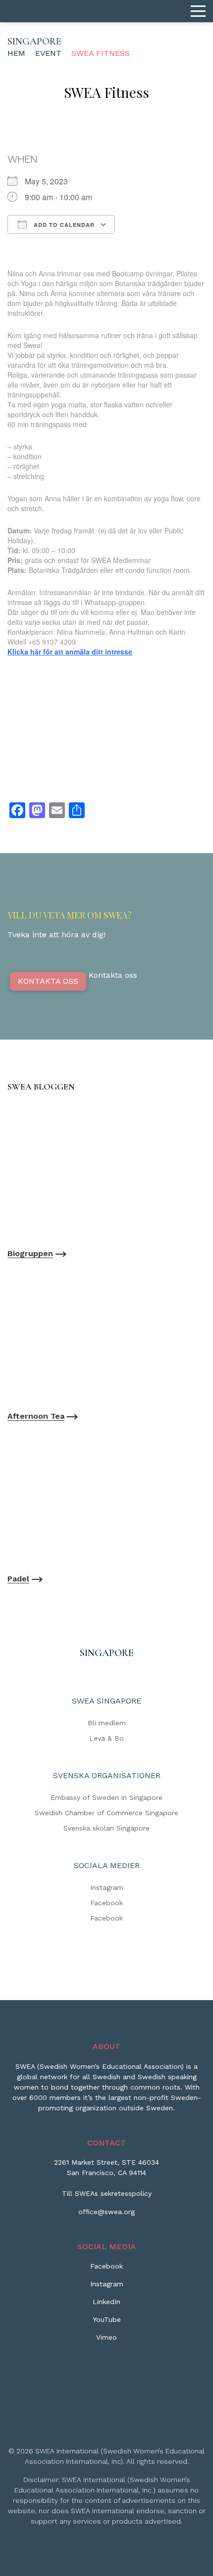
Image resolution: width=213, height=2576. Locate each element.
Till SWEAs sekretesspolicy (107, 2193)
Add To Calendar (63, 225)
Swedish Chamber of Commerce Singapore (106, 1813)
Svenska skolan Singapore (106, 1828)
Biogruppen (30, 1253)
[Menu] (198, 11)
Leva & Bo (106, 1738)
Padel (18, 1579)
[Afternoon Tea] (106, 1335)
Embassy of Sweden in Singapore (106, 1797)
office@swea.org (106, 2212)
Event (48, 53)
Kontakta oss (48, 981)
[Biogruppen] (106, 1172)
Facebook (106, 1903)
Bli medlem (107, 1723)
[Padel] (106, 1498)
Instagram (107, 1887)
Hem (16, 53)
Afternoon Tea (36, 1416)
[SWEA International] (106, 11)
